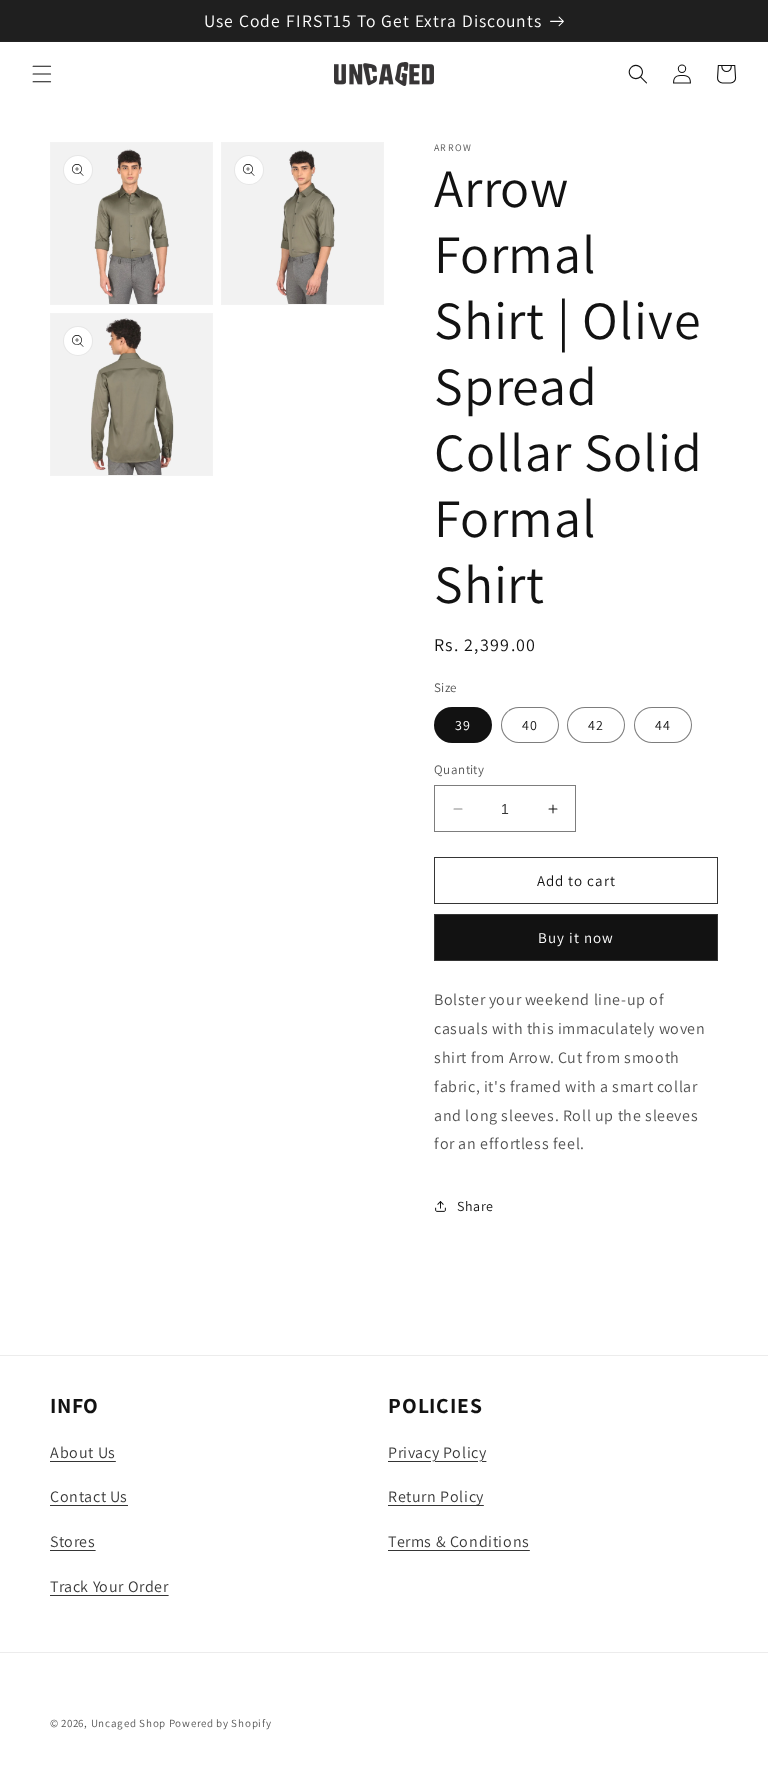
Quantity (459, 769)
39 (463, 725)
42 (596, 725)
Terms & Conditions (459, 1541)
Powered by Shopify (220, 1723)
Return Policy (436, 1496)
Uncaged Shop (128, 1723)
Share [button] (475, 1206)
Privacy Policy (437, 1452)
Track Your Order (109, 1586)
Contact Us (89, 1496)
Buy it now (576, 937)
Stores (73, 1541)
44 (663, 725)
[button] (42, 74)
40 (530, 725)
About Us (83, 1452)
